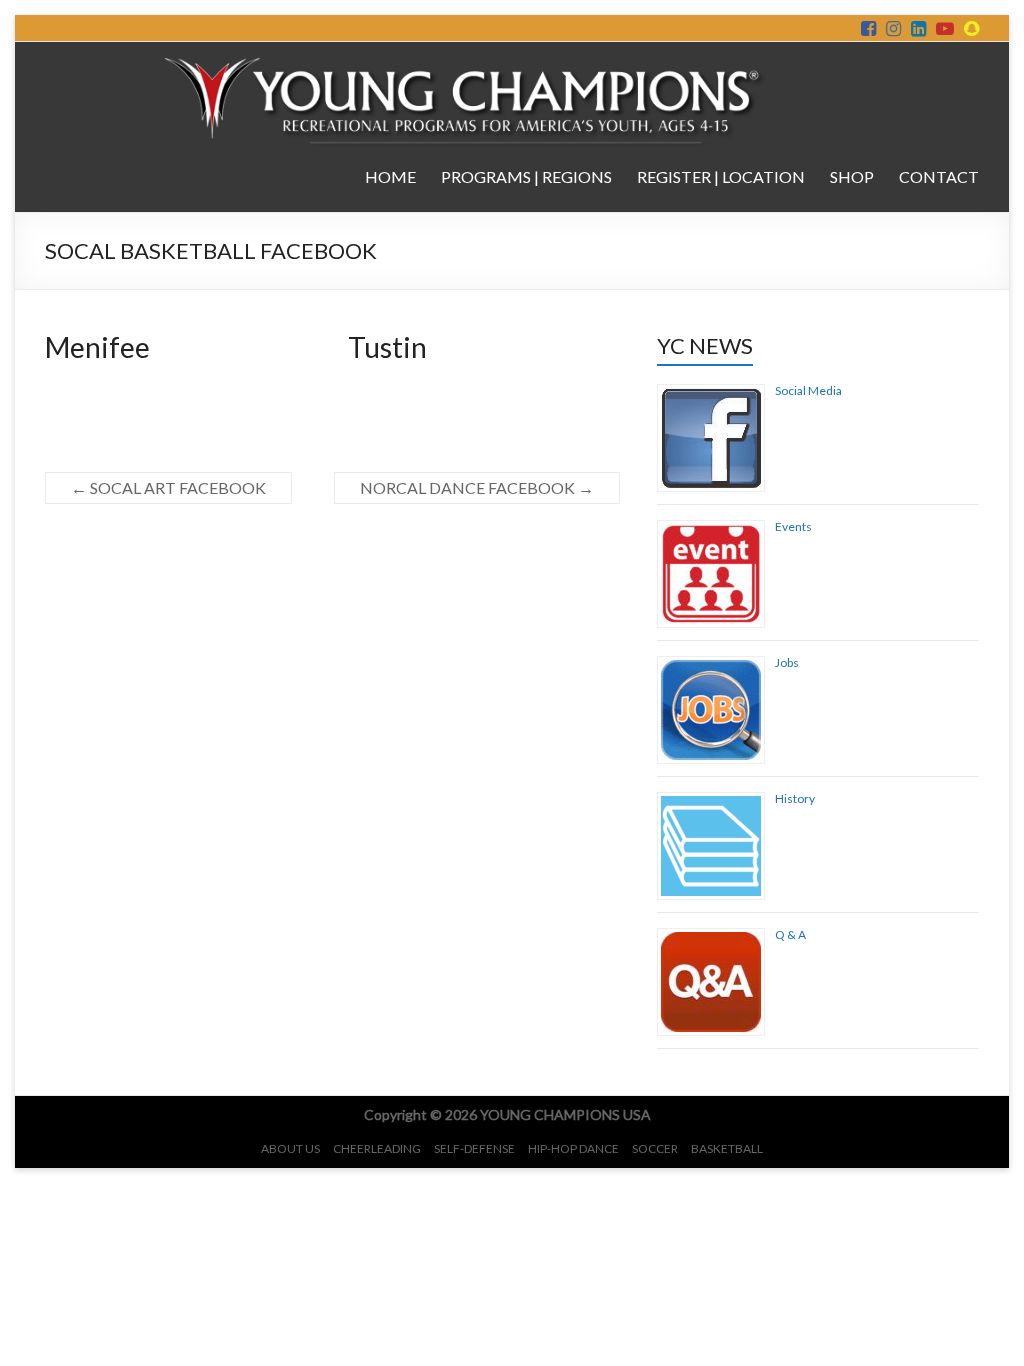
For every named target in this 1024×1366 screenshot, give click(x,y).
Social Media (808, 390)
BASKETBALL (727, 1148)
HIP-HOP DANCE (573, 1148)
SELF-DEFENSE (474, 1148)
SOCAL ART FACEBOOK (168, 487)
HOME (390, 176)
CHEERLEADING (377, 1148)
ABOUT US (290, 1148)
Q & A (790, 934)
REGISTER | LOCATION (721, 176)
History (795, 798)
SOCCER (655, 1148)
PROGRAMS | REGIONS (526, 176)
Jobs (787, 662)
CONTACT (939, 176)
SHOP (852, 176)
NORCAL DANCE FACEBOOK (477, 487)
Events (793, 526)
